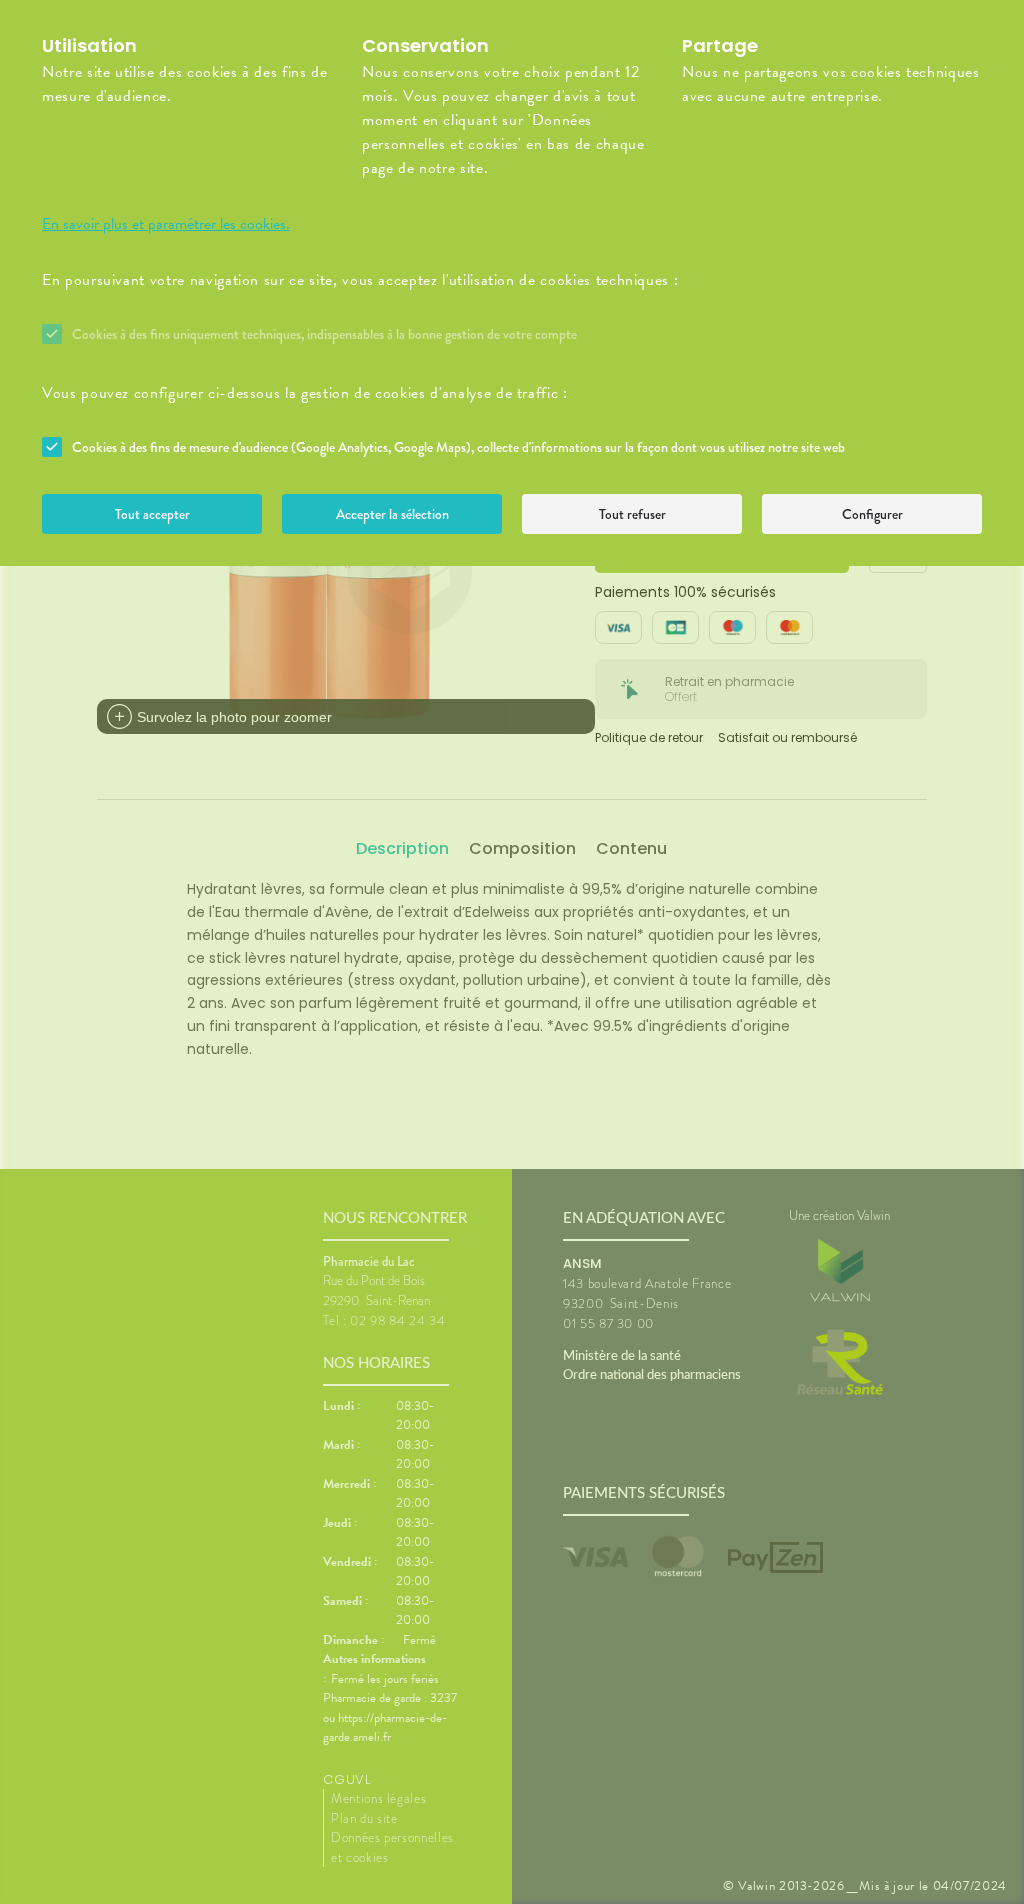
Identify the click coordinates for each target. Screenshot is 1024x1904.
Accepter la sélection (392, 514)
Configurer (872, 514)
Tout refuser (632, 514)
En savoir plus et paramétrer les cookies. (166, 224)
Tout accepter (152, 514)
